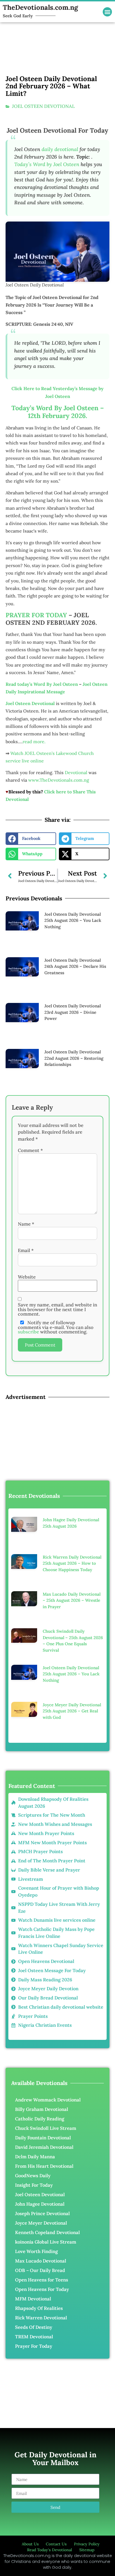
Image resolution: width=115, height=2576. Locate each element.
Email (26, 1251)
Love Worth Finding (36, 2251)
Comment (30, 1150)
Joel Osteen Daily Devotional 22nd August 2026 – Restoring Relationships (74, 1058)
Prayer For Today (34, 2346)
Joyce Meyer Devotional (41, 2223)
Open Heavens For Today (42, 2289)
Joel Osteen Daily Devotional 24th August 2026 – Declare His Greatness (75, 966)
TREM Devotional (34, 2337)
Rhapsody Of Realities (39, 2308)
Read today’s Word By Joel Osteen (42, 684)
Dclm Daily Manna (35, 2157)
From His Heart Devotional (44, 2166)
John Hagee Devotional (40, 2204)
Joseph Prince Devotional (42, 2213)
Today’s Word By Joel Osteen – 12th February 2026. (58, 412)
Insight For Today (34, 2185)
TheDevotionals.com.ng (40, 7)
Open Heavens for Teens (42, 2280)
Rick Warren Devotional (41, 2318)
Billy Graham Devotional (42, 2109)
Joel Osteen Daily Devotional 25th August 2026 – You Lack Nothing (73, 920)
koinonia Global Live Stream (46, 2242)
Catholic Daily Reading (40, 2119)
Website (27, 1277)
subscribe (28, 1332)
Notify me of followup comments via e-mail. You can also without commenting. (56, 1327)
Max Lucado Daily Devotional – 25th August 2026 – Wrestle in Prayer (72, 1600)
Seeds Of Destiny (34, 2327)
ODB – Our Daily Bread (40, 2270)
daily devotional (60, 149)
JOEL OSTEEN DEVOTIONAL (43, 106)
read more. (34, 742)
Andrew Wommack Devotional (48, 2100)
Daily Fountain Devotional (43, 2138)
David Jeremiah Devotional (44, 2147)
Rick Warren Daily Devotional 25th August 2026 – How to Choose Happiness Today (72, 1563)
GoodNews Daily (33, 2176)
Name (26, 1224)
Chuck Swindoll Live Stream (46, 2128)
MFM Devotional (33, 2299)
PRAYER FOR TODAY (36, 615)
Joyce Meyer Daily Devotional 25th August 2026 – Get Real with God (72, 1711)
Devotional (76, 772)
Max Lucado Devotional (41, 2261)
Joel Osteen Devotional (40, 2195)
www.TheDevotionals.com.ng (59, 780)
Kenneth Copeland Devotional (47, 2232)
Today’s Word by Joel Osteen (47, 164)
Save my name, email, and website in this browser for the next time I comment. (57, 1309)
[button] (107, 12)
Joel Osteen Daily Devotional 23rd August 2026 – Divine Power (73, 1012)
